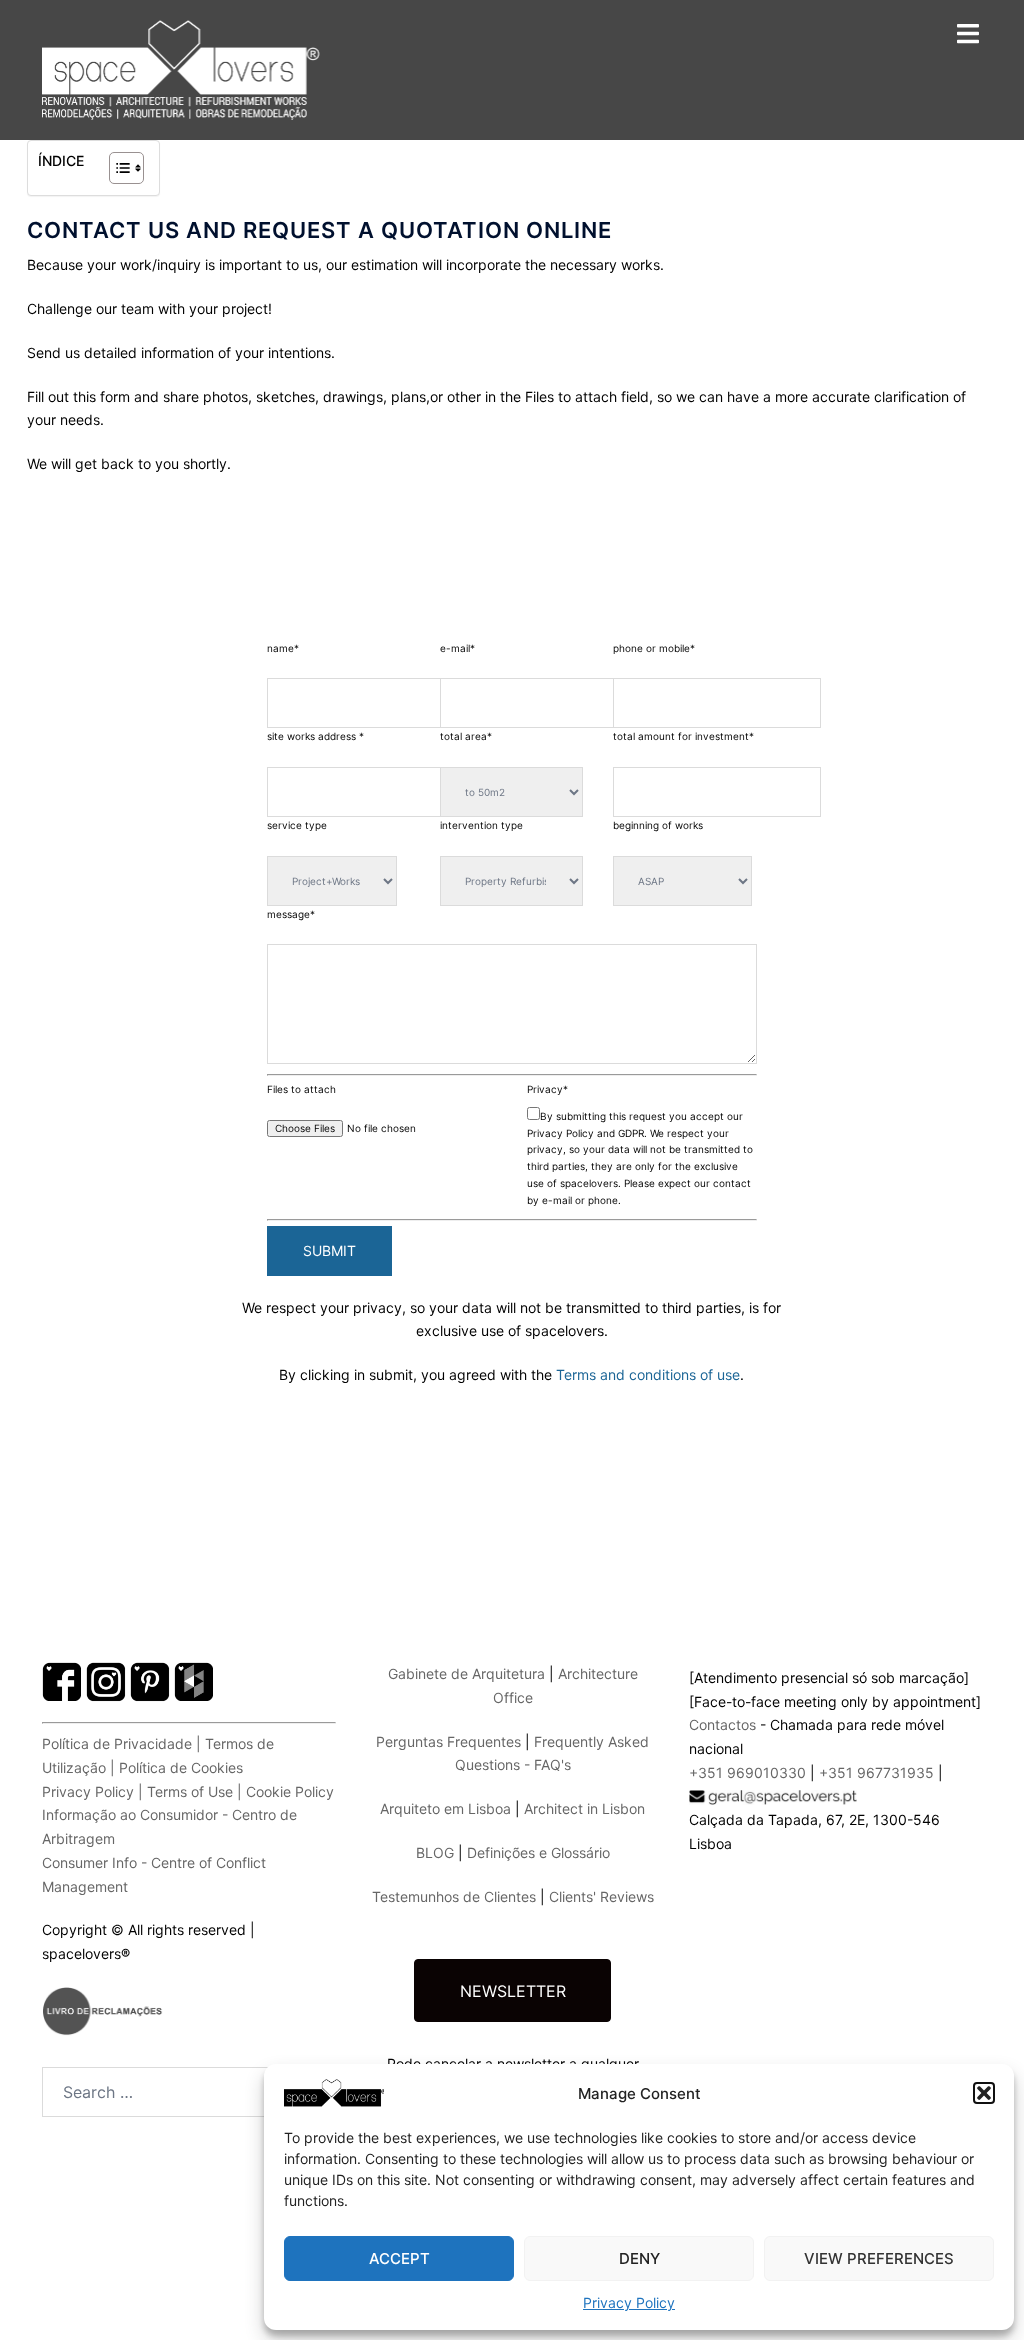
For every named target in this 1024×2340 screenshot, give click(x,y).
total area (466, 736)
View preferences (879, 2258)
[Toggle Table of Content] (116, 168)
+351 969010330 (747, 1772)
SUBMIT (329, 1250)
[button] (984, 2093)
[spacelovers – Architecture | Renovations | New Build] (181, 69)
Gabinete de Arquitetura (466, 1673)
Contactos (722, 1724)
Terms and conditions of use (648, 1374)
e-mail (457, 648)
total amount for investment (683, 736)
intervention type (481, 825)
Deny (639, 2258)
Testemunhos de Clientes (454, 1896)
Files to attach (301, 1089)
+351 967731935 (876, 1772)
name (283, 648)
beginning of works (658, 825)
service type (297, 825)
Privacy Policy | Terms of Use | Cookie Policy (188, 1791)
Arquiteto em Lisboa (445, 1808)
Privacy (547, 1089)
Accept (399, 2258)
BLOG (435, 1852)
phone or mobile (654, 648)
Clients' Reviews (601, 1896)
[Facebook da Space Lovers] (189, 1637)
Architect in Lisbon (584, 1808)
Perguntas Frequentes (448, 1741)
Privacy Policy (629, 2302)
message (291, 914)
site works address (315, 736)
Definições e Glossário (538, 1852)
